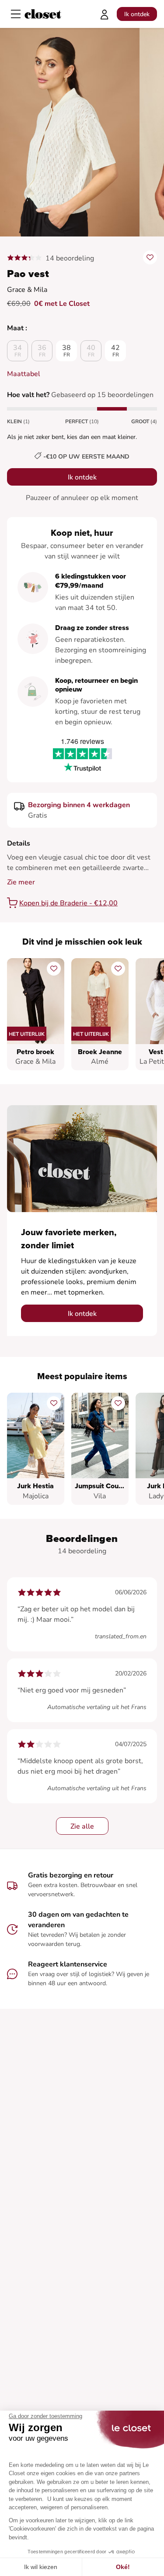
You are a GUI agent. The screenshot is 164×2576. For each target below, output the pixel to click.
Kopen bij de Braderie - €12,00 (68, 903)
